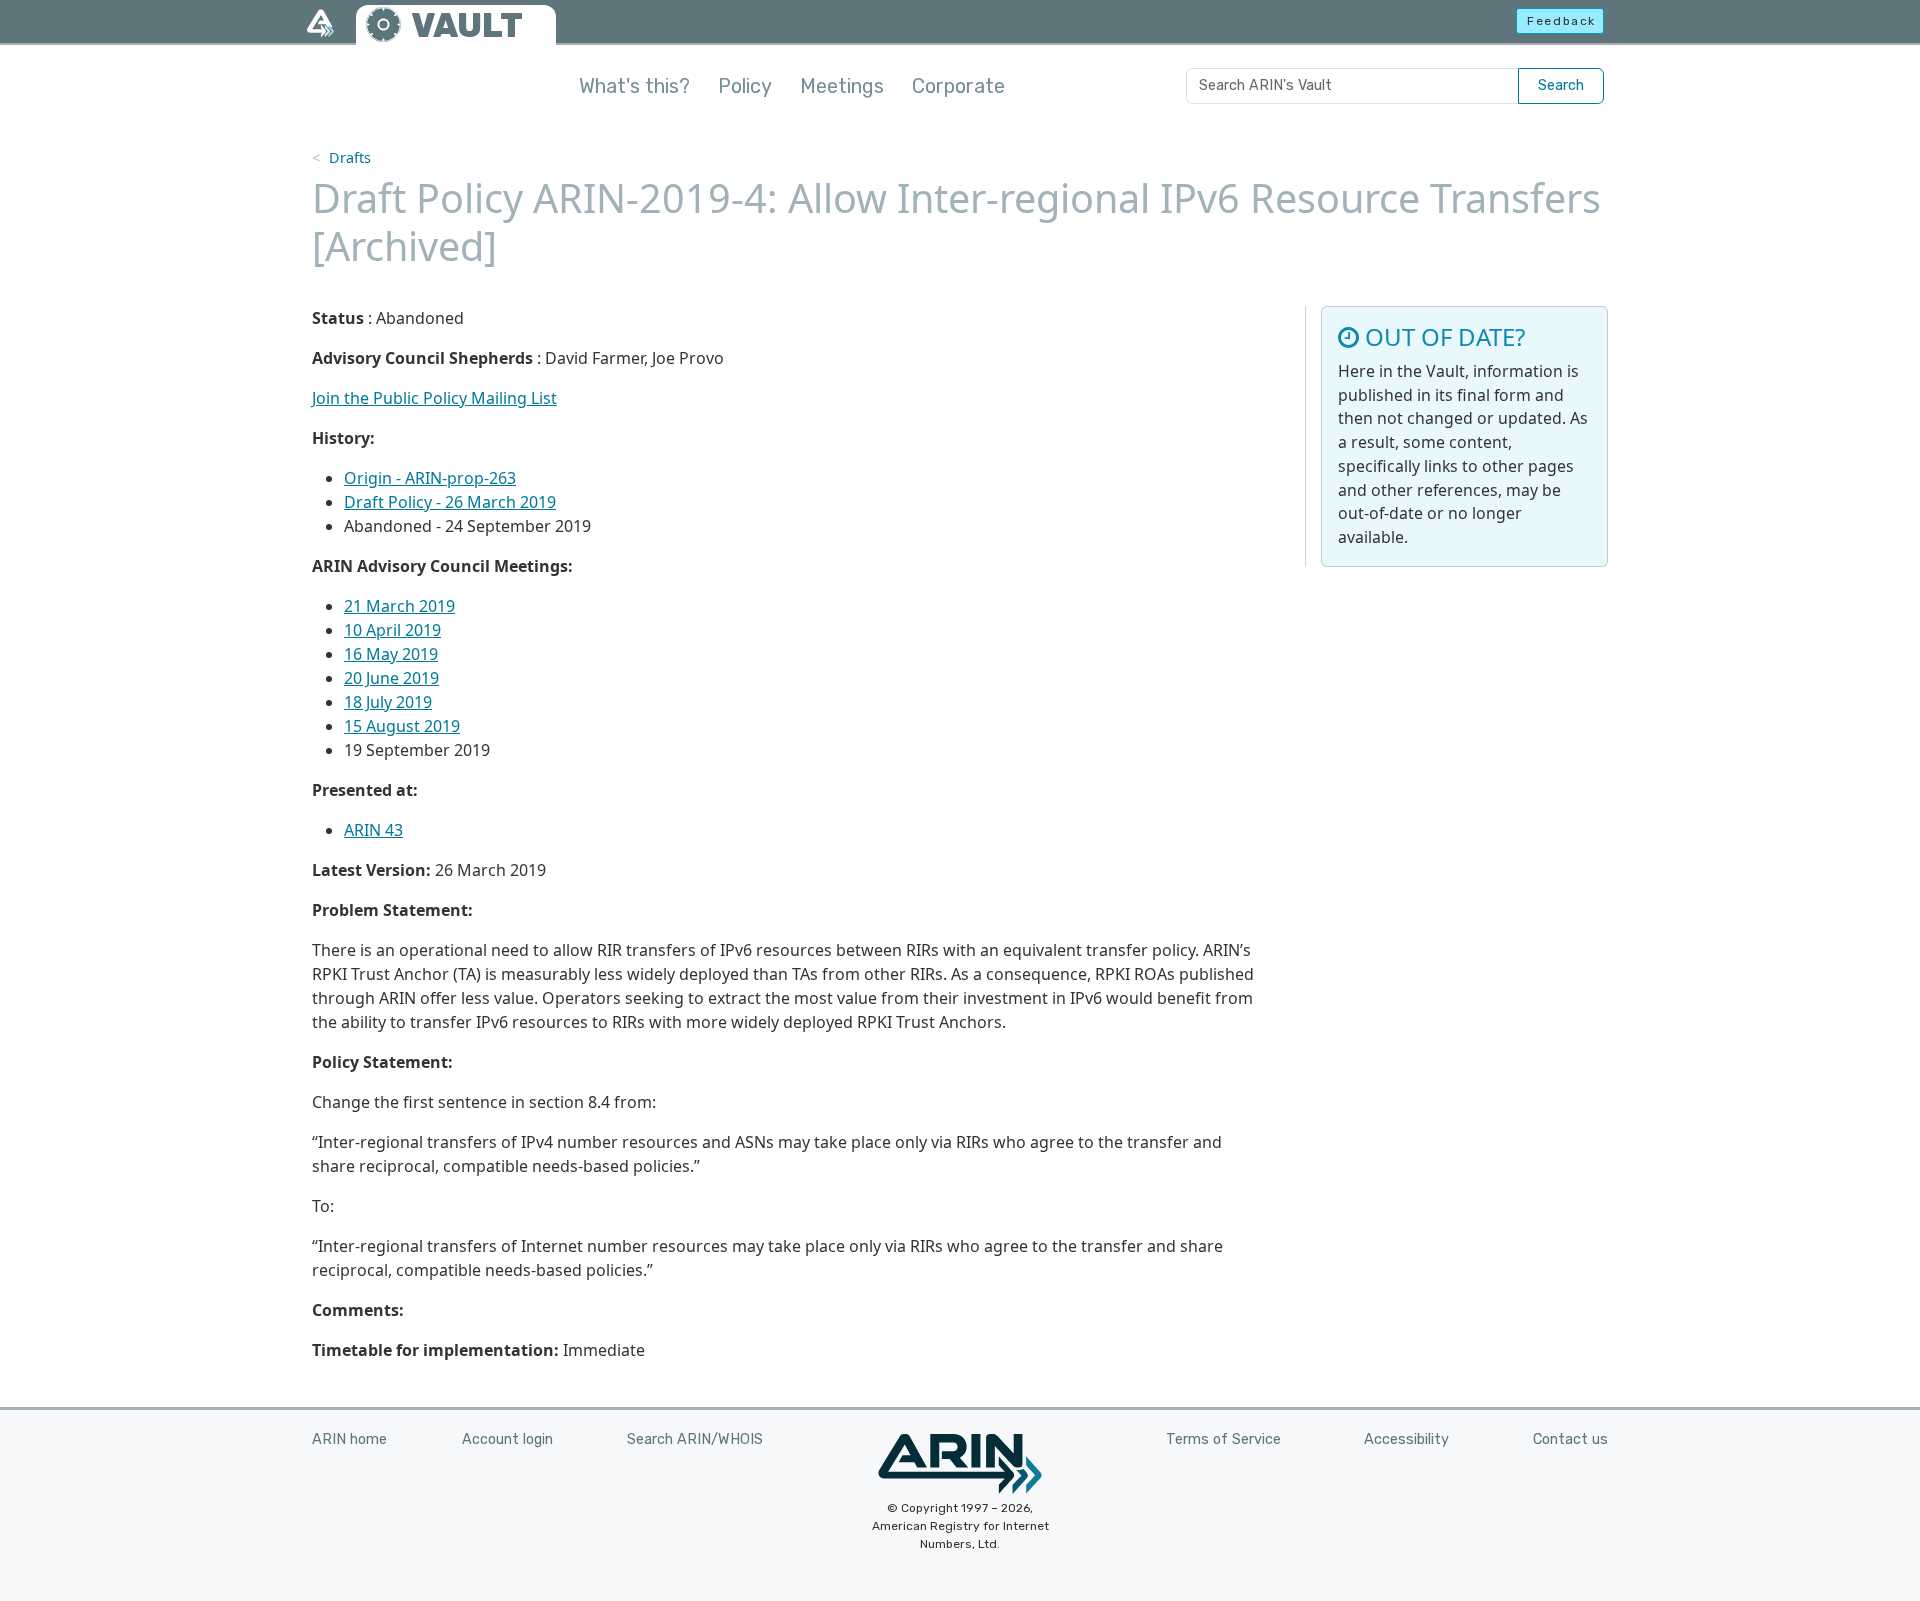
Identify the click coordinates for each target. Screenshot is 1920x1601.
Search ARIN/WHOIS (695, 1439)
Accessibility (1406, 1439)
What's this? (634, 86)
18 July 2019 (388, 702)
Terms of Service (1223, 1439)
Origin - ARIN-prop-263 (430, 478)
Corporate (958, 86)
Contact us (1570, 1439)
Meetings (842, 86)
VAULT (467, 25)
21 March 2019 (399, 606)
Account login (507, 1439)
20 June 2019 (391, 678)
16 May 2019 (391, 654)
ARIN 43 (373, 830)
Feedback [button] (1561, 21)
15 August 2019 (402, 726)
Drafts (350, 157)
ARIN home (349, 1439)
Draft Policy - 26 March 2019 (450, 502)
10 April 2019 (392, 630)
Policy (745, 86)
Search (1561, 85)
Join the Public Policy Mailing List (434, 398)
